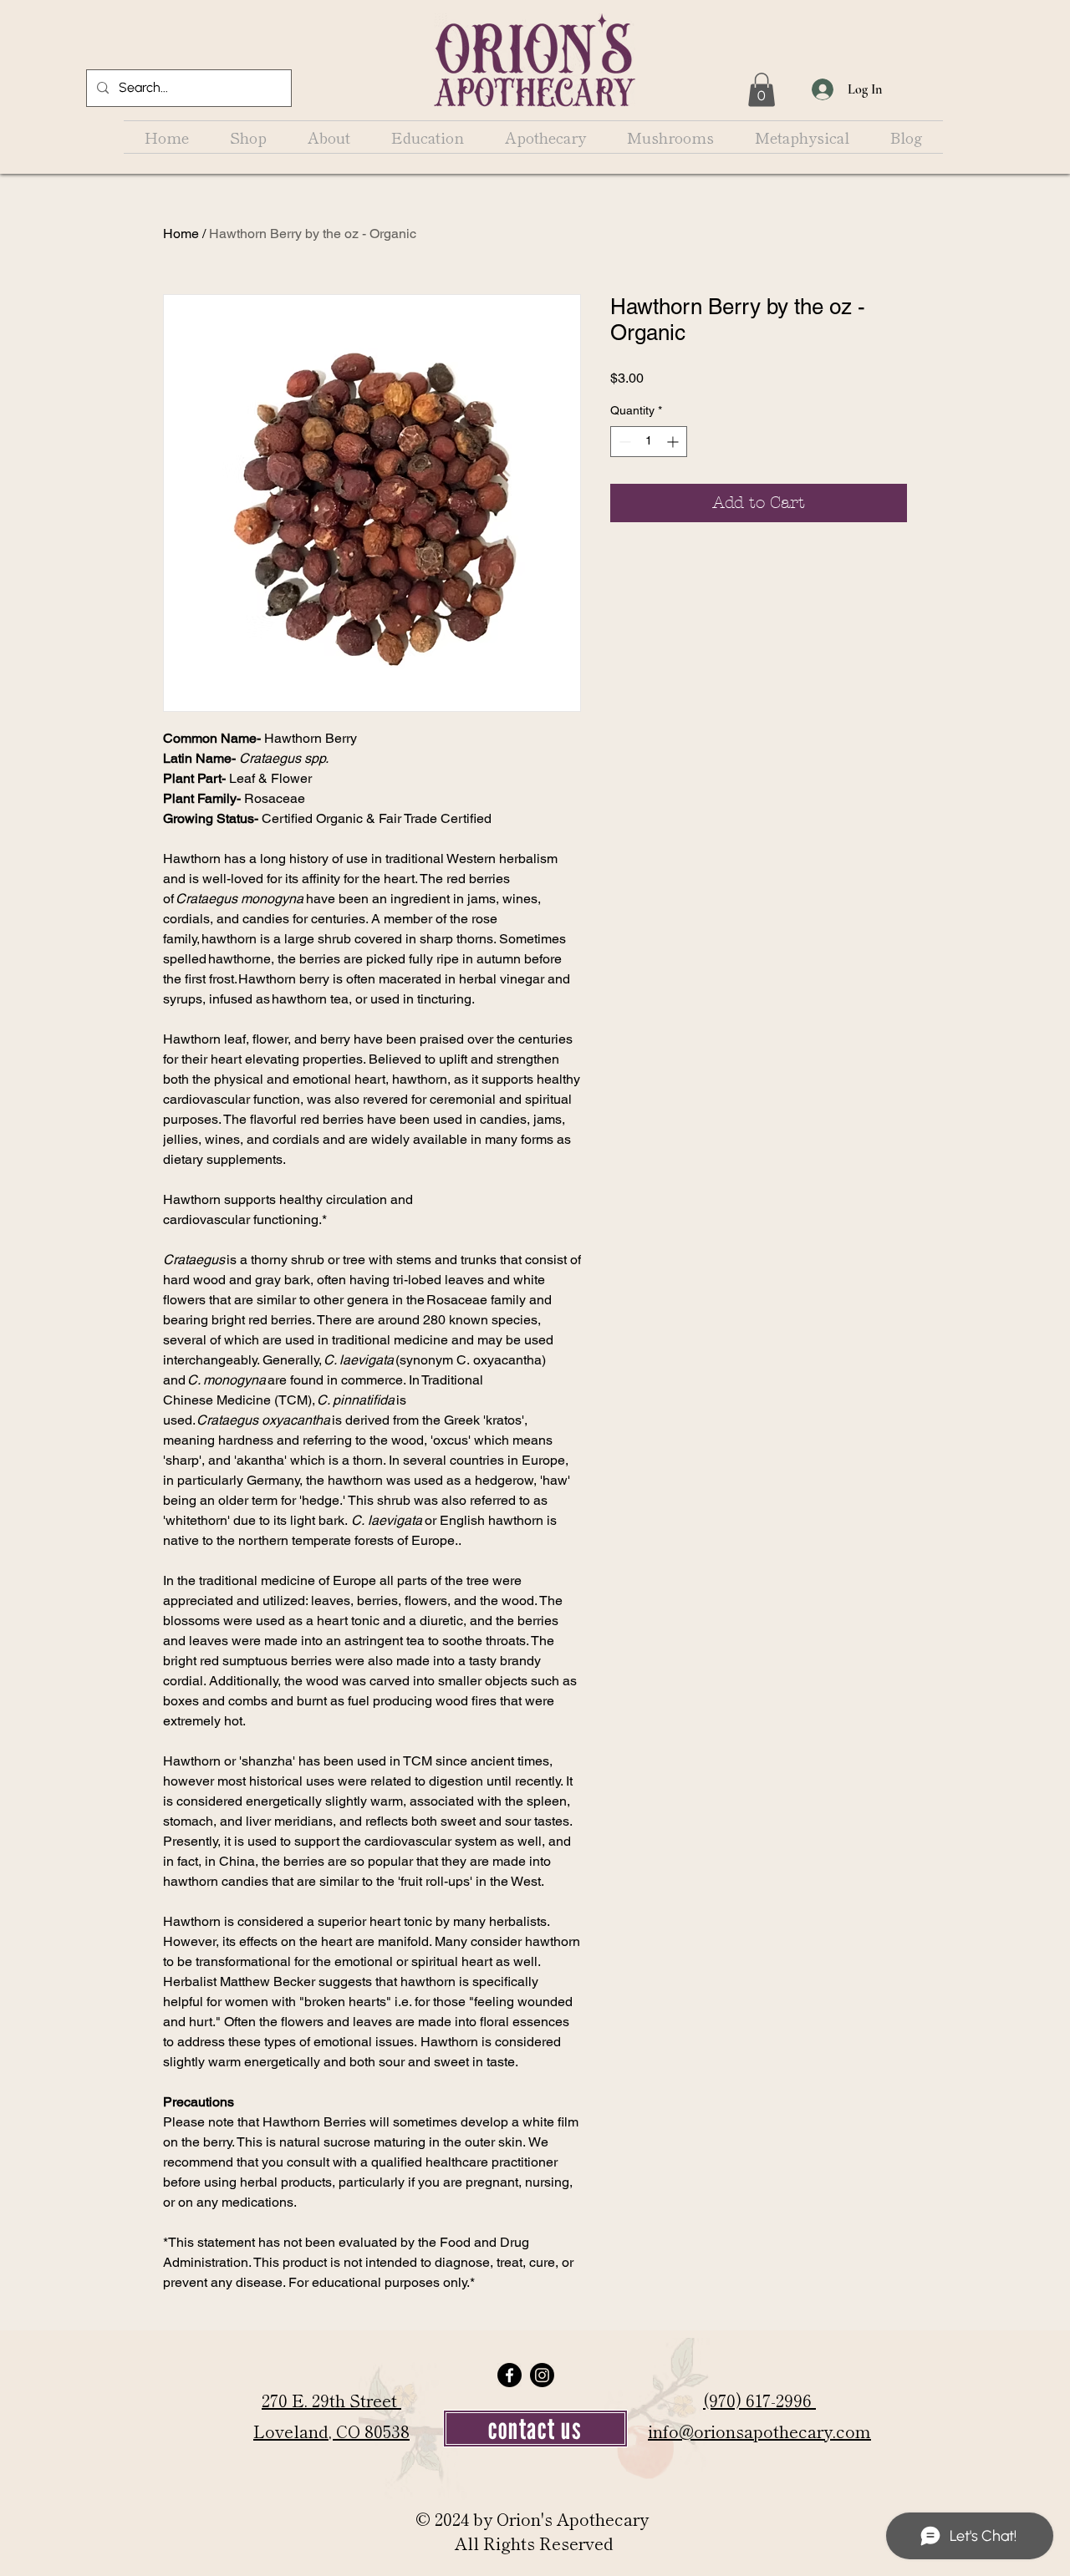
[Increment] (674, 442)
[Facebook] (510, 2375)
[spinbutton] (649, 442)
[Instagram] (542, 2375)
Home (181, 234)
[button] (762, 90)
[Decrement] (623, 442)
